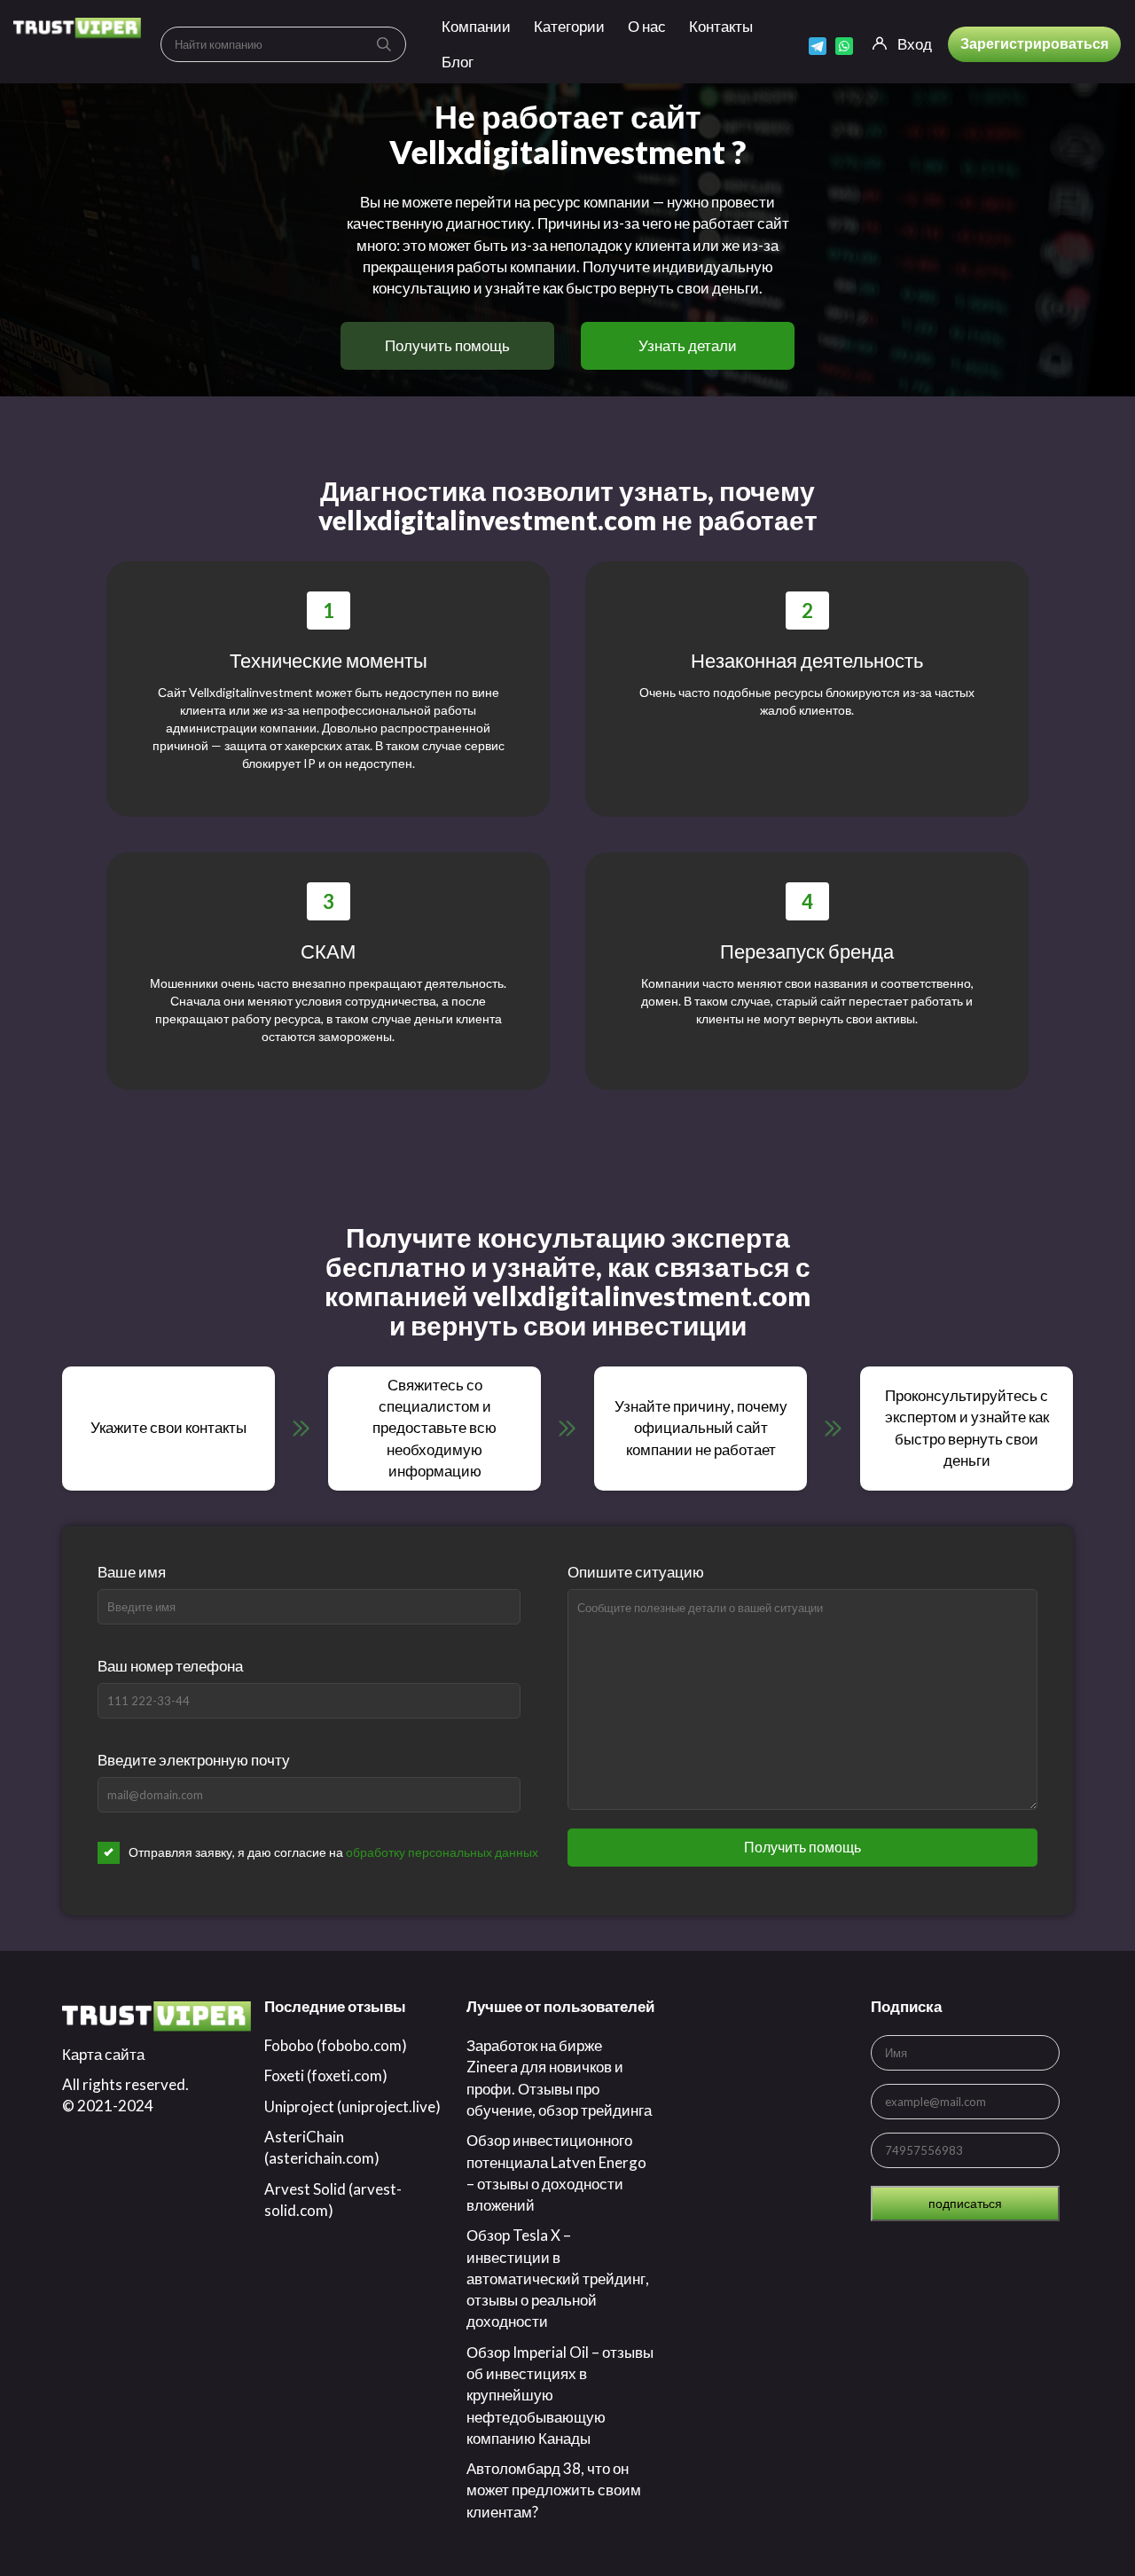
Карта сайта (103, 2054)
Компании (476, 26)
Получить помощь (447, 345)
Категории (569, 26)
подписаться (965, 2203)
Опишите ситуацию (636, 1572)
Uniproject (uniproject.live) (352, 2106)
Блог (458, 62)
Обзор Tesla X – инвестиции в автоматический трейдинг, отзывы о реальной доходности (558, 2278)
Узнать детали (688, 345)
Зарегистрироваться (1034, 43)
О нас (647, 26)
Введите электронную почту (194, 1760)
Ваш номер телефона (170, 1666)
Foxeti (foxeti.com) (326, 2075)
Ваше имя (132, 1572)
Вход (915, 44)
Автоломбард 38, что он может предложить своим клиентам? (554, 2490)
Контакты (721, 26)
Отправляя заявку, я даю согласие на (333, 1852)
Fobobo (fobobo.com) (336, 2045)
